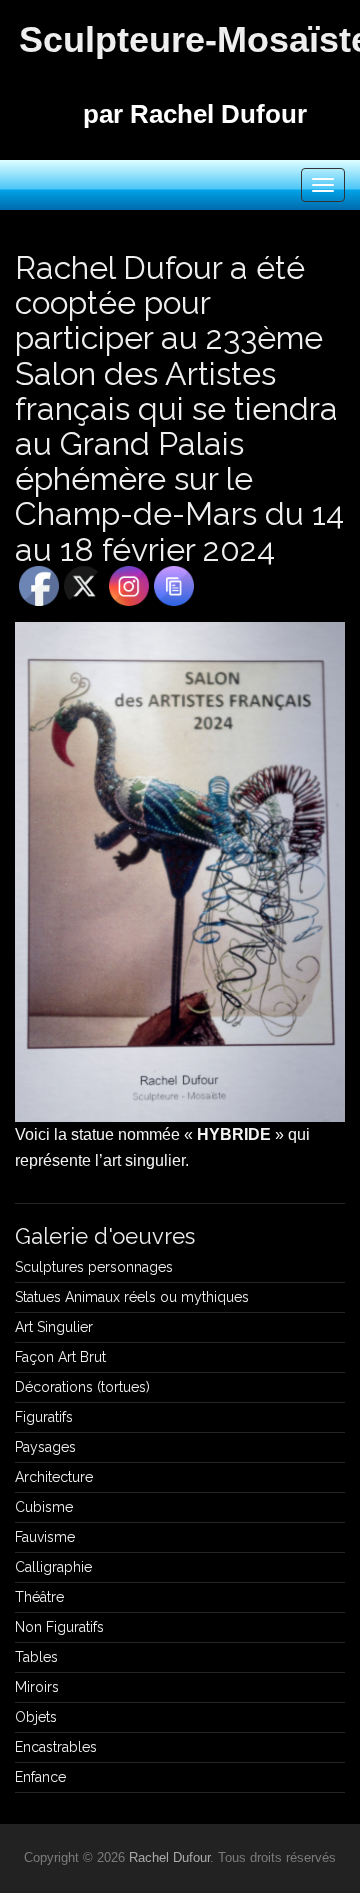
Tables (36, 1657)
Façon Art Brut (60, 1357)
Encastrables (56, 1747)
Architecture (54, 1477)
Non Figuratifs (59, 1627)
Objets (36, 1717)
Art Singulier (54, 1327)
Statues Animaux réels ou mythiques (132, 1297)
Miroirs (37, 1687)
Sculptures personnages (94, 1267)
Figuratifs (44, 1417)
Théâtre (39, 1597)
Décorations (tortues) (82, 1387)
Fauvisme (45, 1537)
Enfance (40, 1777)
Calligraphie (53, 1567)
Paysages (45, 1447)
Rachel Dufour (169, 1857)
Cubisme (44, 1507)
